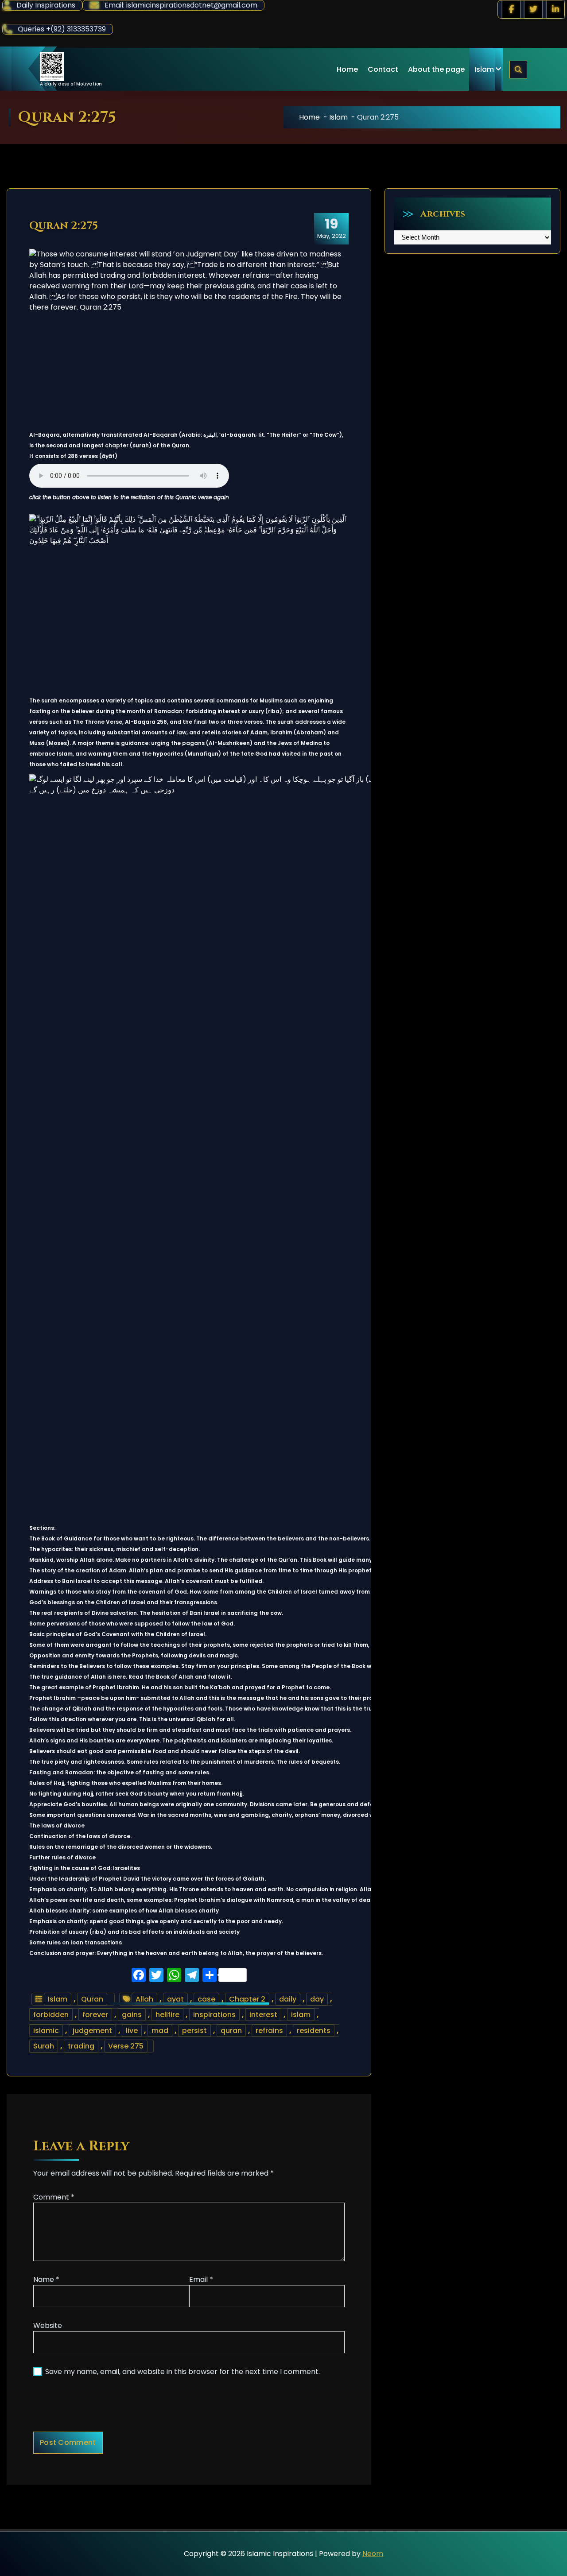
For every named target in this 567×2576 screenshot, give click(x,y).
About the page (436, 69)
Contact (383, 69)
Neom (373, 2554)
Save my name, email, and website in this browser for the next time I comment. (183, 2372)
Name (46, 2279)
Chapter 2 (247, 1999)
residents (314, 2031)
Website (48, 2326)
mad (160, 2031)
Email (201, 2279)
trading (81, 2046)
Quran (92, 1999)
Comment (54, 2197)
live (132, 2031)
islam (301, 2015)
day (317, 1999)
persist (194, 2031)
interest (263, 2015)
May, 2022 (332, 228)
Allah (144, 1999)
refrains (269, 2031)
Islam (484, 69)
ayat (175, 1999)
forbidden (51, 2015)
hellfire (167, 2015)
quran (231, 2031)
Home (347, 69)
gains (132, 2015)
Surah (44, 2046)
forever (95, 2015)
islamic (46, 2031)
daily (288, 1999)
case (206, 1999)
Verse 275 (126, 2046)
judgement (92, 2031)
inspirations (214, 2015)
